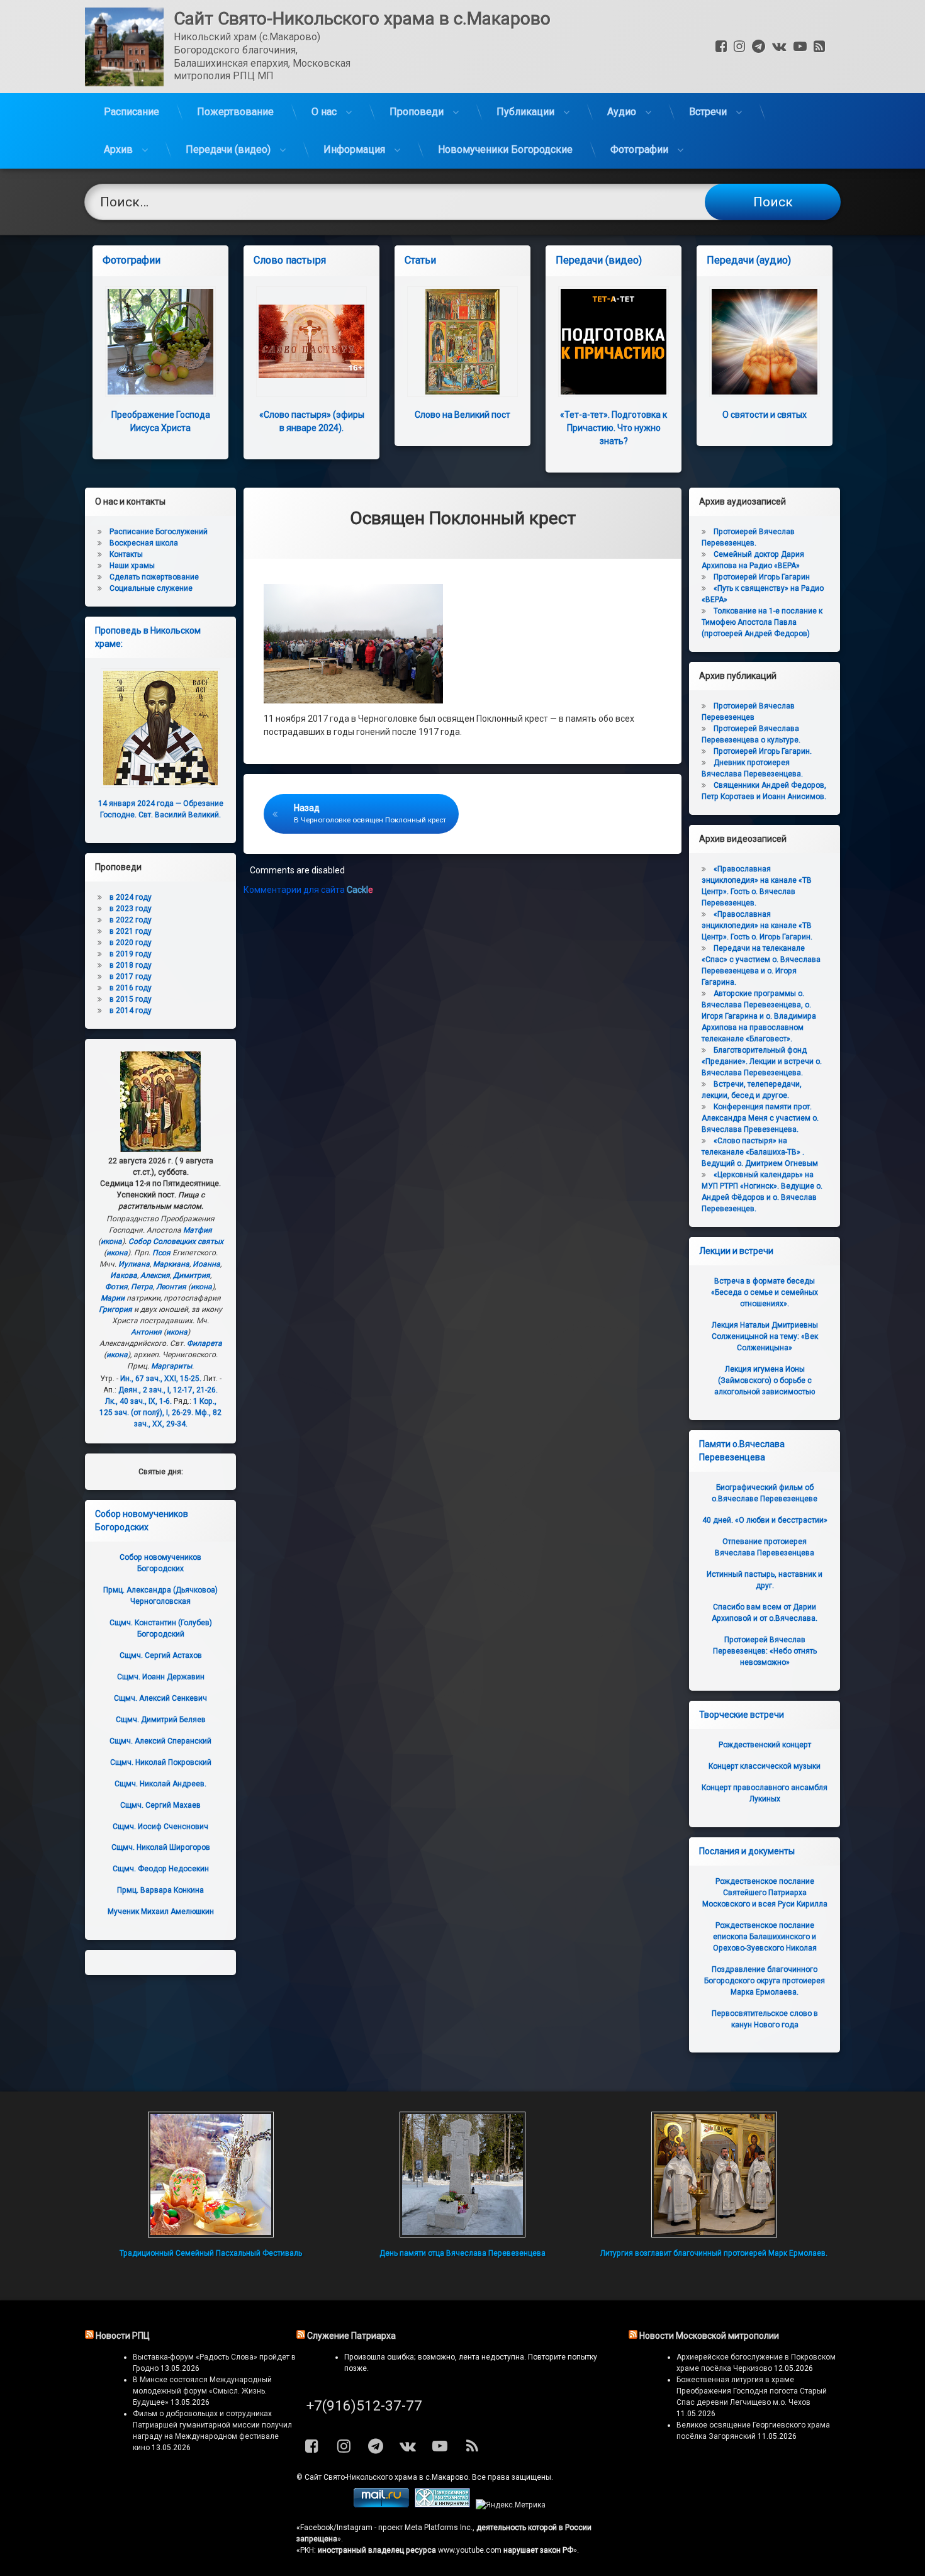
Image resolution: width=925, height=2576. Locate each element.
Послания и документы (747, 1851)
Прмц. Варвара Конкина (160, 1890)
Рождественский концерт (765, 1745)
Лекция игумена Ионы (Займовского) (765, 1380)
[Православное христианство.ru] (442, 2505)
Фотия (116, 1287)
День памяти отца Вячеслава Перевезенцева (462, 2253)
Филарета (205, 1343)
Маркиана (171, 1264)
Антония (146, 1332)
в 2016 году (131, 988)
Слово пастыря (290, 260)
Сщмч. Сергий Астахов (161, 1655)
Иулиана (134, 1264)
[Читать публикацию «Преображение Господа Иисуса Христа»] (160, 342)
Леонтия (171, 1287)
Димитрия (192, 1275)
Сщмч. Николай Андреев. (160, 1784)
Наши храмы (132, 566)
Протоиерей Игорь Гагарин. (763, 751)
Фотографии (639, 149)
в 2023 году (131, 909)
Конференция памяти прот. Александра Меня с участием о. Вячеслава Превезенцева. (760, 1118)
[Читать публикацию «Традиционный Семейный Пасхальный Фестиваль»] (211, 2175)
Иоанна (206, 1264)
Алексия (155, 1275)
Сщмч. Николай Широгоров (161, 1847)
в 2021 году (131, 931)
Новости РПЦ (123, 2336)
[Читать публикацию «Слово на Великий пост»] (462, 342)
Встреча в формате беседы (765, 1292)
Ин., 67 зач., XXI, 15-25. (161, 1379)
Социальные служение (151, 588)
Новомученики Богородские (505, 149)
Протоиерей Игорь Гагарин (762, 577)
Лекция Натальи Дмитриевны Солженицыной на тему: (765, 1336)
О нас (324, 112)
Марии (113, 1298)
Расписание (132, 112)
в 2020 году (131, 943)
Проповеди (417, 112)
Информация (354, 149)
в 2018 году (131, 965)
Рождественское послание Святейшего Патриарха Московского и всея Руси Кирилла (765, 1893)
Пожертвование (235, 112)
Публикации (525, 112)
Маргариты (171, 1366)
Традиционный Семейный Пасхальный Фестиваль (211, 2253)
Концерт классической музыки (765, 1766)
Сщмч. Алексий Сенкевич (160, 1698)
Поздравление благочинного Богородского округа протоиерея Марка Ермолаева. (765, 1981)
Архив (118, 149)
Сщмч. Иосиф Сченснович (160, 1827)
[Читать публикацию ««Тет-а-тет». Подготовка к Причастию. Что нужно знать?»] (614, 342)
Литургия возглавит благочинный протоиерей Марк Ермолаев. (714, 2253)
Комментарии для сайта (308, 890)
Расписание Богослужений (159, 532)
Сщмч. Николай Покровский (161, 1762)
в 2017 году (131, 977)
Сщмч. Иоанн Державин (161, 1677)
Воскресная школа (144, 543)
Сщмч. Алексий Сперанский (160, 1741)
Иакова (124, 1275)
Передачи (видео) (228, 149)
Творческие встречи (742, 1715)
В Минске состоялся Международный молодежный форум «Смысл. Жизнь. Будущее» (202, 2391)
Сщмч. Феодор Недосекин (161, 1869)
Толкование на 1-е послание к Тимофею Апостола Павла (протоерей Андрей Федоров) (762, 622)
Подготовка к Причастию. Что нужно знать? (614, 428)
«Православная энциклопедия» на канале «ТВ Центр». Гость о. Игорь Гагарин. (757, 926)
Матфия (198, 1230)
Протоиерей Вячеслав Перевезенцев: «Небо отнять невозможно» (765, 1651)
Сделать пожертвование (154, 577)
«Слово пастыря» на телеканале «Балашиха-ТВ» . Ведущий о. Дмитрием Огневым (760, 1152)
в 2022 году (131, 920)
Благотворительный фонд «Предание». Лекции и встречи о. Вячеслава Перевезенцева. (762, 1061)
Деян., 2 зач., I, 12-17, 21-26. (168, 1390)
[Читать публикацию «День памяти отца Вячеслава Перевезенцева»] (462, 2175)
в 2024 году (131, 897)
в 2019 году (131, 954)
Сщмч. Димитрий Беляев (161, 1720)
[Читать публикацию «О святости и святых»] (765, 342)
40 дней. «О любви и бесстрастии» (765, 1520)
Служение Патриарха (351, 2336)
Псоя (161, 1253)
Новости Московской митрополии (709, 2336)
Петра (142, 1287)
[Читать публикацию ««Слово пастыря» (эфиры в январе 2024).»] (311, 342)
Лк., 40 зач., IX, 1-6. (138, 1401)
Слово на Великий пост (462, 415)
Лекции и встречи (736, 1251)
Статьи (420, 260)
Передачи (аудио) (749, 260)
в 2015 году (131, 999)
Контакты (126, 554)
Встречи (708, 112)
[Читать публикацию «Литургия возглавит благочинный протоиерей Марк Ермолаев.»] (714, 2175)
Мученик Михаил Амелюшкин (161, 1912)
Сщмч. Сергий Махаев (160, 1805)
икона (111, 1241)
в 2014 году (131, 1011)
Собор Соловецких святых (176, 1241)
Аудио (622, 112)
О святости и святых (765, 415)
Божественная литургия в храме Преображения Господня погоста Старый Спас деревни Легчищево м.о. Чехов (752, 2391)
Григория (115, 1309)
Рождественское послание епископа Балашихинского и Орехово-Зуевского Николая (765, 1937)
